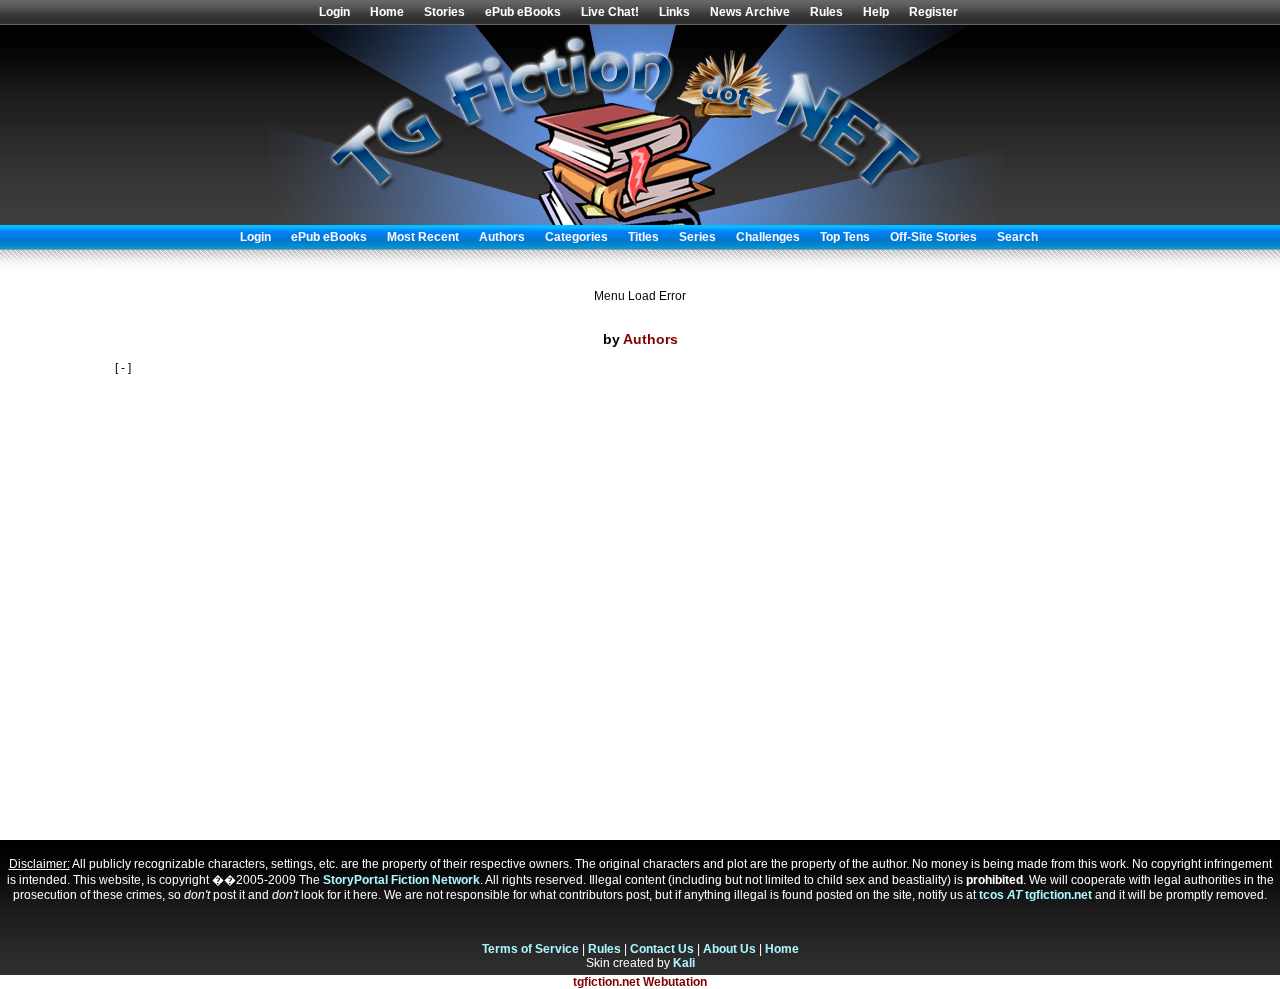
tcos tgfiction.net (1035, 895)
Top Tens (845, 237)
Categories (576, 237)
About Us (729, 949)
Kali (684, 963)
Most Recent (423, 237)
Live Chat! (610, 12)
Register (933, 12)
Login (334, 12)
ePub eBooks (523, 12)
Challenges (768, 237)
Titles (643, 237)
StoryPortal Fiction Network (401, 880)
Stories (444, 12)
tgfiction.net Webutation (640, 982)
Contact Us (662, 949)
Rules (826, 12)
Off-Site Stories (933, 237)
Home (387, 12)
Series (697, 237)
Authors (502, 237)
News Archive (750, 12)
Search (1017, 237)
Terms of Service (530, 949)
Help (876, 12)
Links (674, 12)
